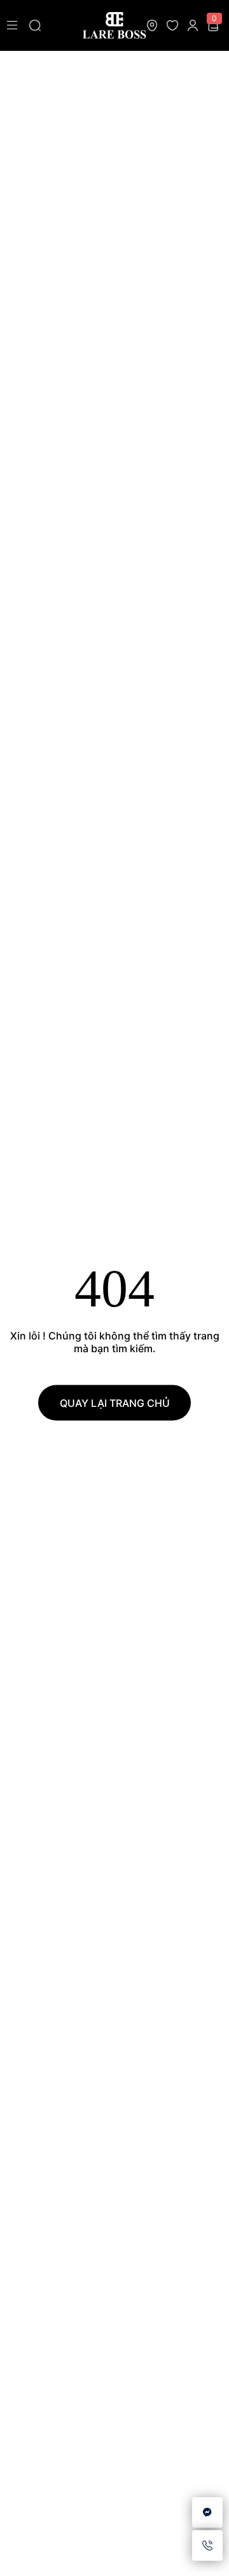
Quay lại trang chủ (115, 1403)
